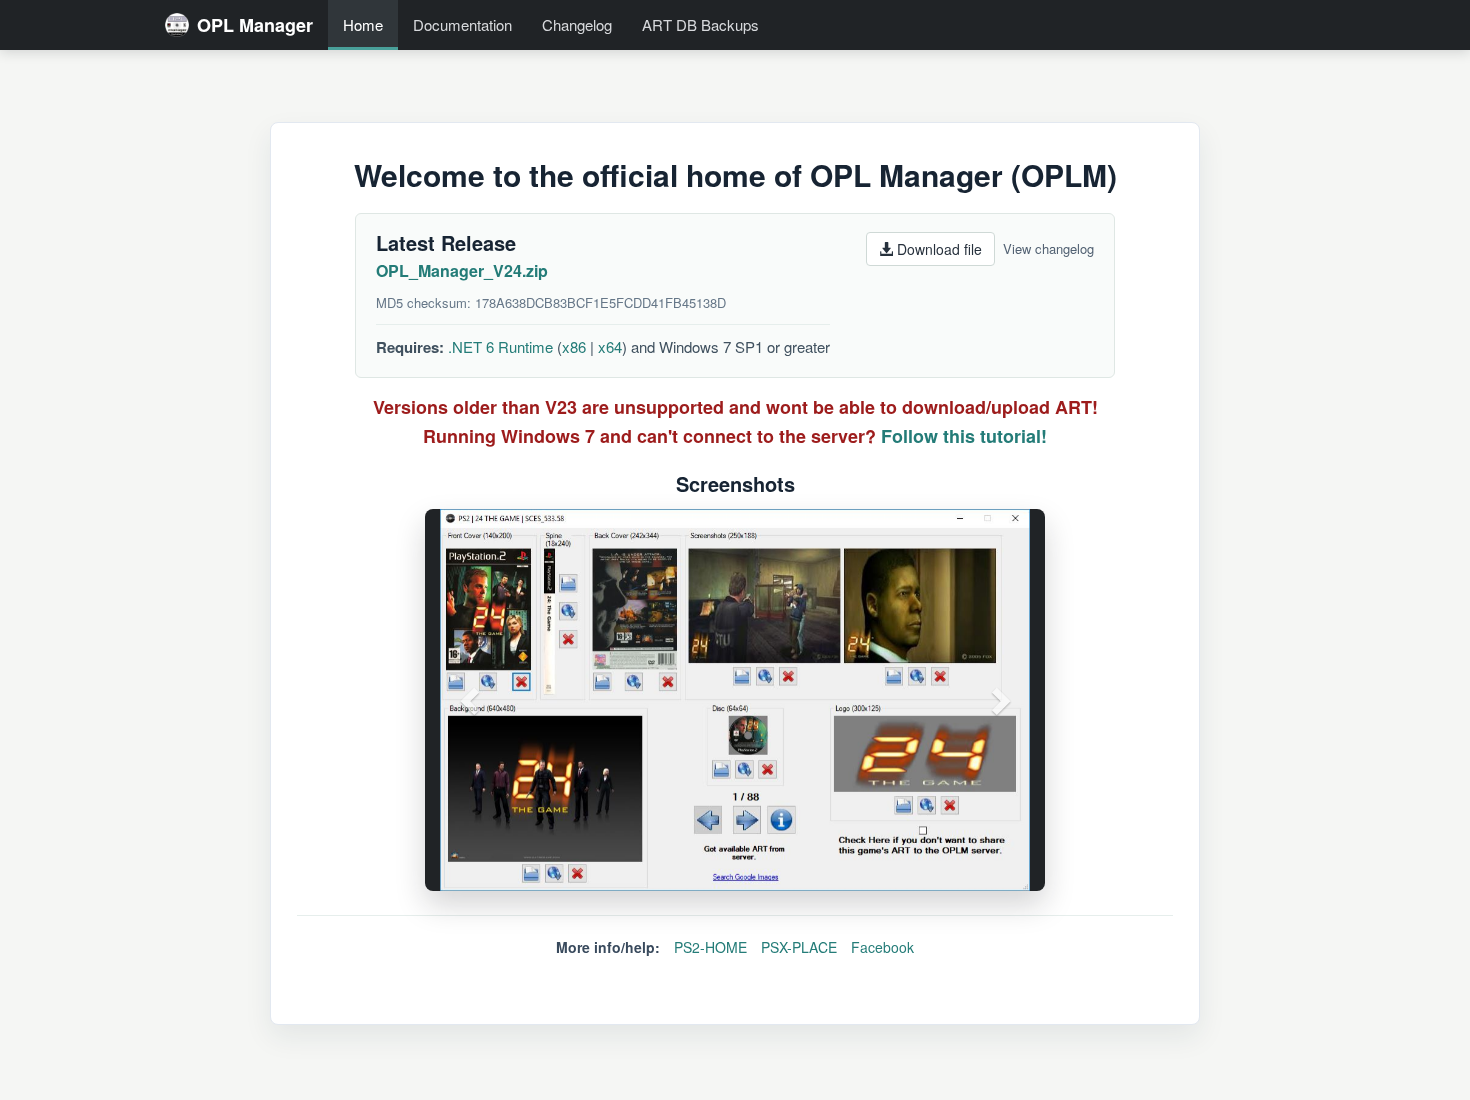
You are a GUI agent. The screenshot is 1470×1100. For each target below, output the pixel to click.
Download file (937, 249)
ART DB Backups (700, 24)
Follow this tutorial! (964, 436)
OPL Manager (255, 25)
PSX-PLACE (799, 947)
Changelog (577, 24)
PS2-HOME (710, 947)
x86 (574, 346)
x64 (610, 346)
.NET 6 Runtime (500, 346)
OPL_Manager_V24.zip (462, 270)
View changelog (1048, 248)
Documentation (462, 24)
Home (363, 24)
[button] (471, 700)
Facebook (882, 947)
